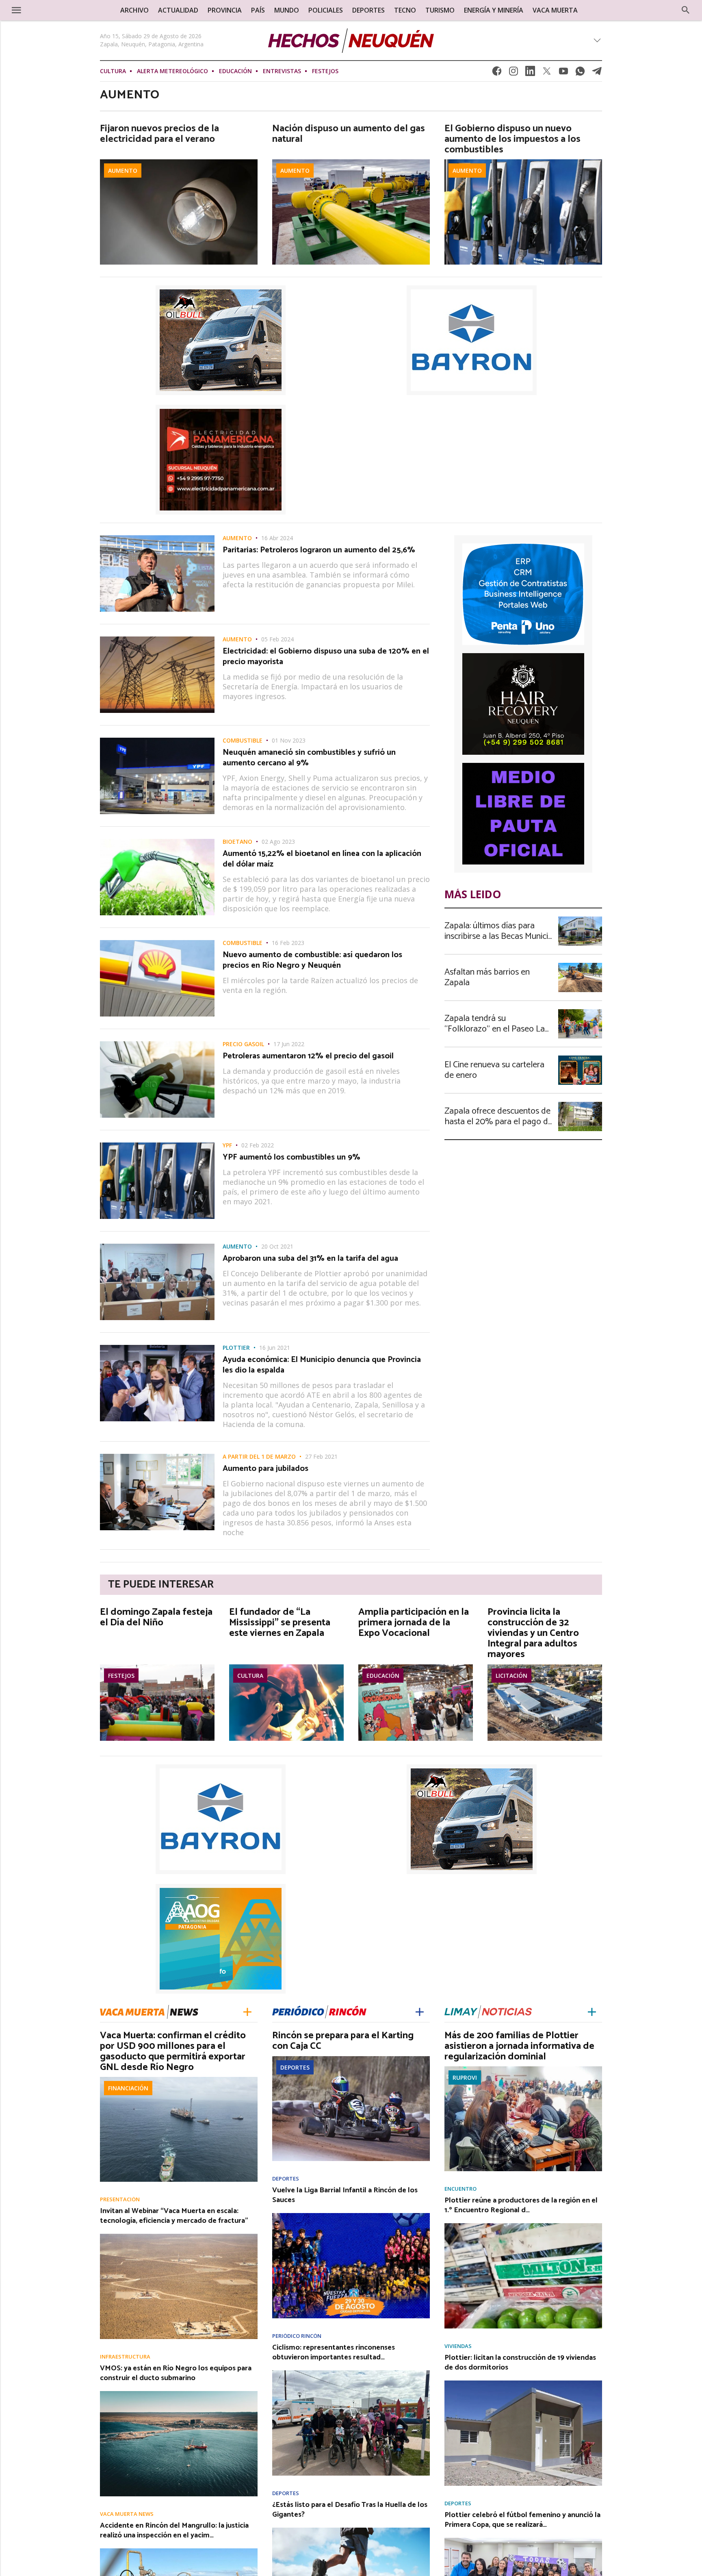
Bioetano (237, 842)
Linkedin (530, 73)
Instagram (513, 73)
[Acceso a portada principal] (70, 10)
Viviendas (458, 2346)
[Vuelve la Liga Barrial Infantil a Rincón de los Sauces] (351, 2215)
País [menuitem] (258, 10)
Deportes (295, 2067)
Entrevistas (282, 71)
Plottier (236, 1348)
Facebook (497, 73)
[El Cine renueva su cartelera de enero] (580, 1058)
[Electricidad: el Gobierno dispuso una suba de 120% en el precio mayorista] (157, 639)
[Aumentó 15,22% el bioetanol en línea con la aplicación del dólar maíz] (157, 841)
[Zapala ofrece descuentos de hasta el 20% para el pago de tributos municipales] (580, 1104)
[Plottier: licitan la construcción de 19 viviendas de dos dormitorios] (523, 2383)
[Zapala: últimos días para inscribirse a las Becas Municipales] (580, 919)
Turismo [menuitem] (440, 10)
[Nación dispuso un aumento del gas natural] (351, 162)
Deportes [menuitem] (368, 10)
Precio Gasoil (243, 1044)
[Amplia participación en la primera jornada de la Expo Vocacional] (416, 1667)
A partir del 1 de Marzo (259, 1457)
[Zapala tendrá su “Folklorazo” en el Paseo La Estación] (580, 1012)
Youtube (563, 73)
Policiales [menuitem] (326, 10)
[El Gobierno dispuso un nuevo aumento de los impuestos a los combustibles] (523, 162)
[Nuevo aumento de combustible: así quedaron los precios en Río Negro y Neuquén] (157, 943)
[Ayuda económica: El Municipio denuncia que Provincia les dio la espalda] (157, 1347)
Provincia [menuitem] (225, 10)
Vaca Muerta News (127, 2514)
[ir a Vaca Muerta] (149, 2011)
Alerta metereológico (172, 71)
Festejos (325, 71)
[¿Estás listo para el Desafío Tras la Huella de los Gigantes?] (351, 2530)
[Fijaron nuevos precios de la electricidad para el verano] (179, 162)
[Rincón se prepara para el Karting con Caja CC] (351, 2059)
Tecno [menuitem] (405, 10)
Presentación (120, 2199)
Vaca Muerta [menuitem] (555, 10)
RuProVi (465, 2078)
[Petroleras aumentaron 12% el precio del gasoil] (157, 1044)
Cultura (113, 71)
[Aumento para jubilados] (157, 1456)
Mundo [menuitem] (287, 10)
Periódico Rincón (297, 2336)
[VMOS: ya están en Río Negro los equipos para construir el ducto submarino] (179, 2394)
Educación (235, 71)
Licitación (511, 1676)
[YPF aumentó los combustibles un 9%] (157, 1145)
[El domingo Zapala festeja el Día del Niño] (157, 1667)
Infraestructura (125, 2357)
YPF (227, 1145)
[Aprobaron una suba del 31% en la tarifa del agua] (157, 1246)
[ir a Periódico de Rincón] (319, 2011)
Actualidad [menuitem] (178, 10)
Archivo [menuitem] (134, 10)
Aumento (123, 171)
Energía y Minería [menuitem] (494, 10)
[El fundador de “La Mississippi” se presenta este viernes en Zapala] (286, 1667)
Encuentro (460, 2189)
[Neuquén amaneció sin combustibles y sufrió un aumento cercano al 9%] (157, 740)
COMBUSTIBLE (243, 741)
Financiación (128, 2088)
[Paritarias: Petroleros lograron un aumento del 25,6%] (157, 538)
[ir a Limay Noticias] (488, 2011)
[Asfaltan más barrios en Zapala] (580, 965)
